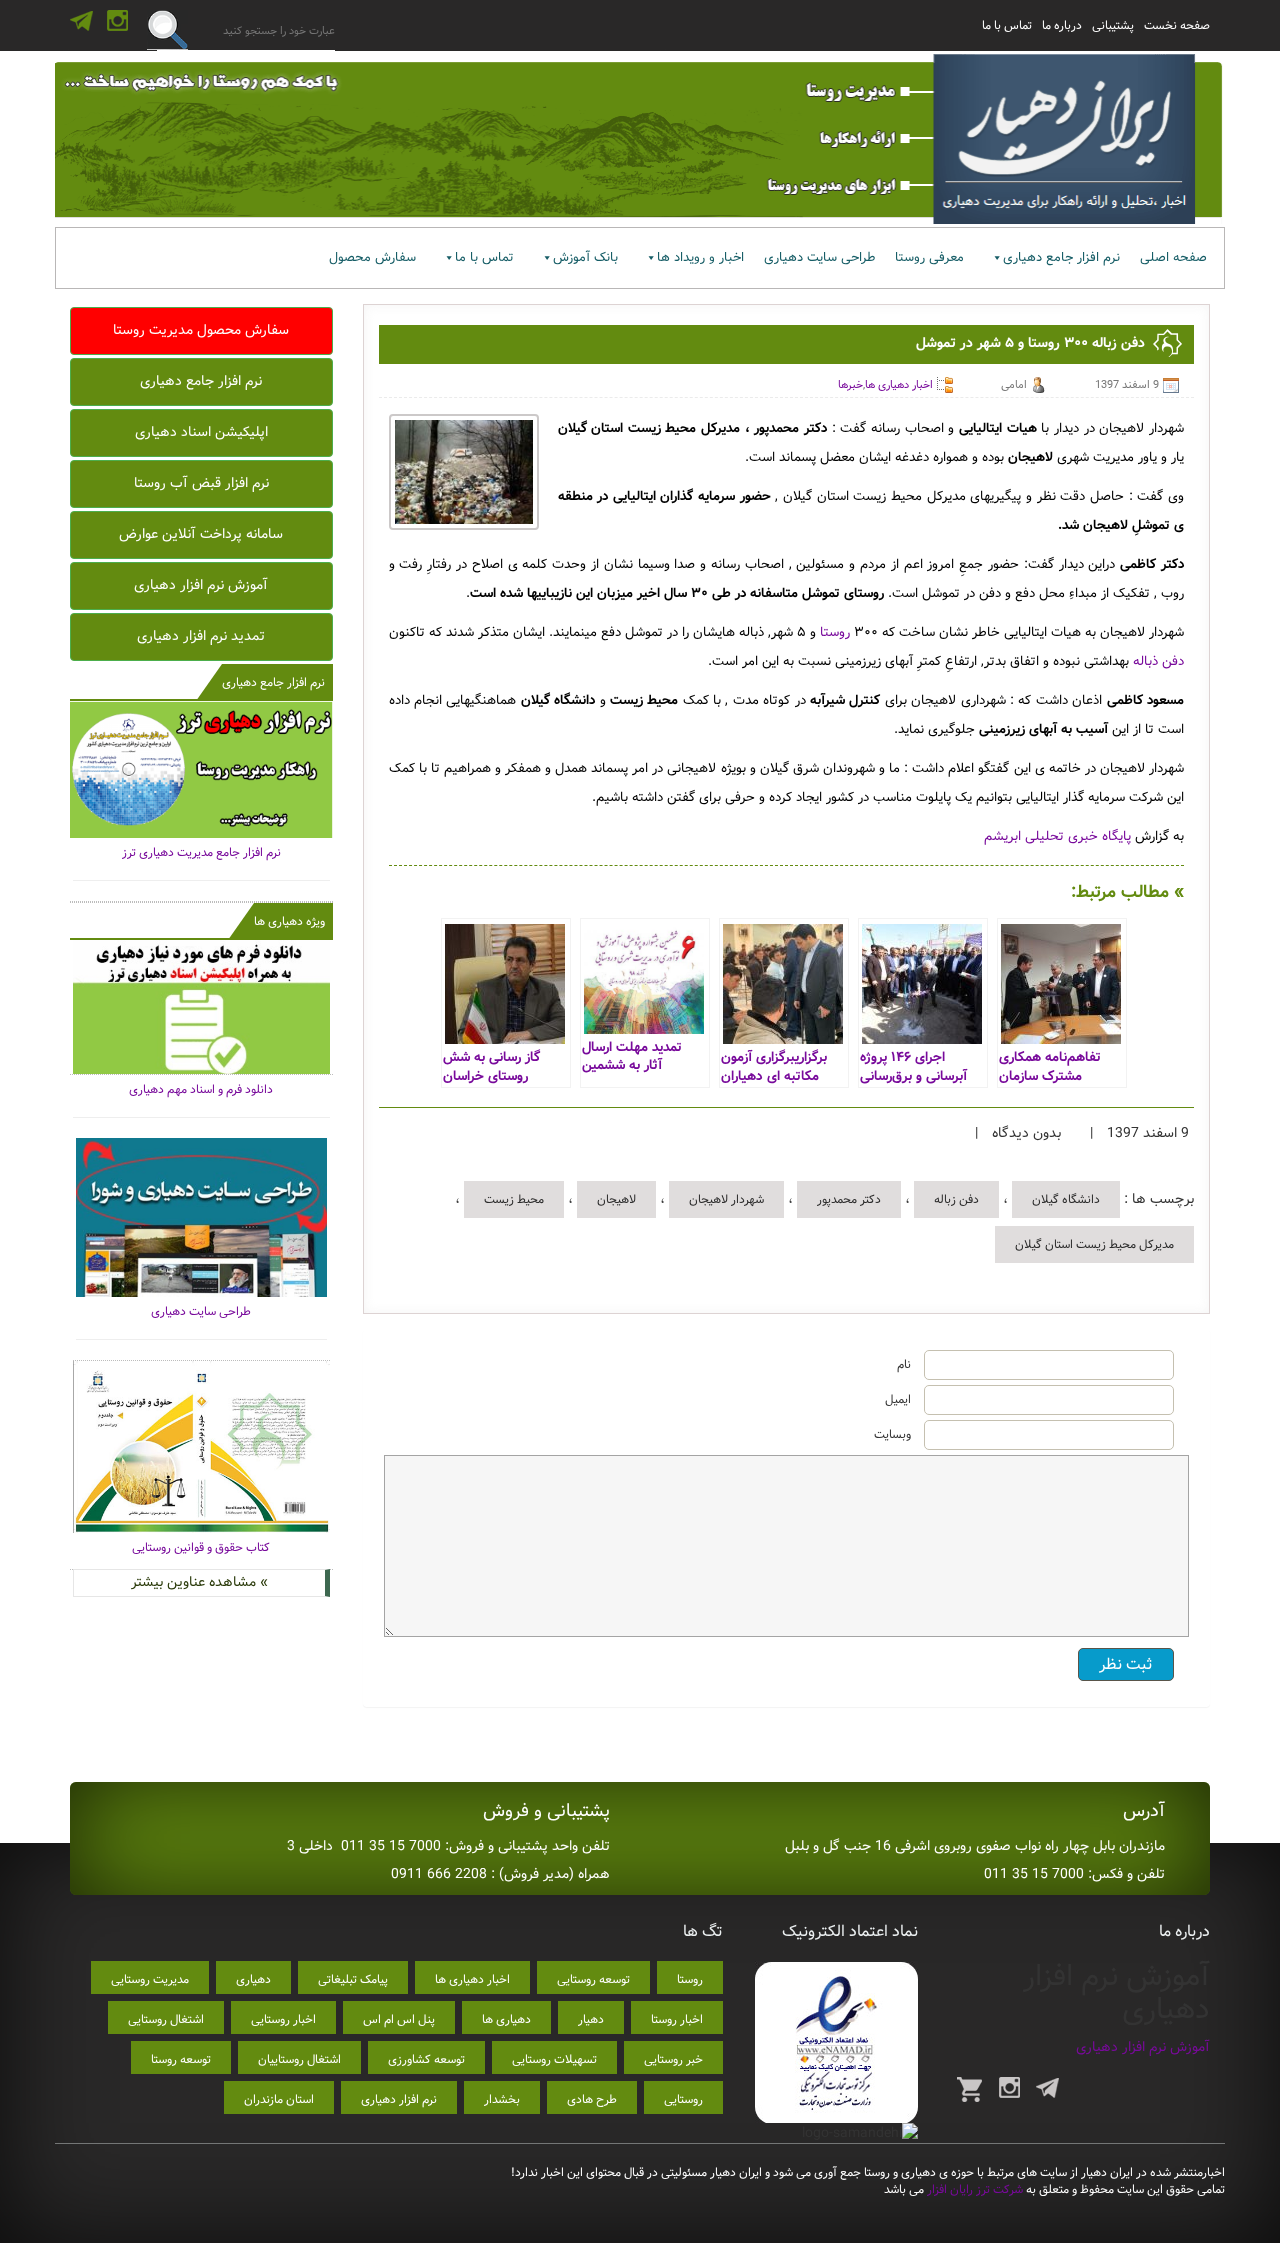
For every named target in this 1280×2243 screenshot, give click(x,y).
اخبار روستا (677, 2019)
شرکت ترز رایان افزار (973, 2189)
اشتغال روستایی (166, 2019)
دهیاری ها (506, 2019)
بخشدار (502, 2099)
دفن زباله (956, 1199)
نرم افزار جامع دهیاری (1061, 257)
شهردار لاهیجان (726, 1199)
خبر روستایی (673, 2059)
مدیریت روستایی (150, 1979)
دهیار (591, 2019)
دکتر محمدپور (849, 1199)
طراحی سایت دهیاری (819, 257)
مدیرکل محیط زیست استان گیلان (1094, 1244)
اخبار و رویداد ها (700, 257)
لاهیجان (616, 1199)
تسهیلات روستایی (554, 2059)
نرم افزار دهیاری (399, 2099)
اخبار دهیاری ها (899, 385)
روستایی (683, 2099)
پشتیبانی (1113, 25)
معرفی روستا (929, 257)
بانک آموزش (585, 257)
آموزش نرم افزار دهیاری (201, 585)
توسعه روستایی (593, 1979)
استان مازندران (279, 2099)
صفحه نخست (1177, 25)
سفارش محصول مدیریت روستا (201, 330)
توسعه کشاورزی (426, 2059)
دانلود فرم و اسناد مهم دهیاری (201, 1089)
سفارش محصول (372, 257)
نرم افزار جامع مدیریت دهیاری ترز (201, 852)
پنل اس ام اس (399, 2019)
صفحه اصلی (1173, 257)
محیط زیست (514, 1199)
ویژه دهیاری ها (289, 921)
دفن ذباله (1158, 661)
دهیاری (253, 1979)
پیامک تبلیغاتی (353, 1979)
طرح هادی (592, 2099)
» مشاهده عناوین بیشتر (199, 1582)
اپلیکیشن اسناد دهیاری (201, 432)
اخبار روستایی (283, 2019)
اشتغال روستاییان (299, 2059)
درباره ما (1062, 25)
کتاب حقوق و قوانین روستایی (201, 1547)
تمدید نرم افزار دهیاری (201, 636)
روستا (835, 632)
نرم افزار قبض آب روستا (201, 483)
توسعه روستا (181, 2059)
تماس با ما (1007, 25)
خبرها (850, 385)
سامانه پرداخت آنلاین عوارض (201, 534)
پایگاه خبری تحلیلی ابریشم (1055, 836)
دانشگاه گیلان (1066, 1199)
